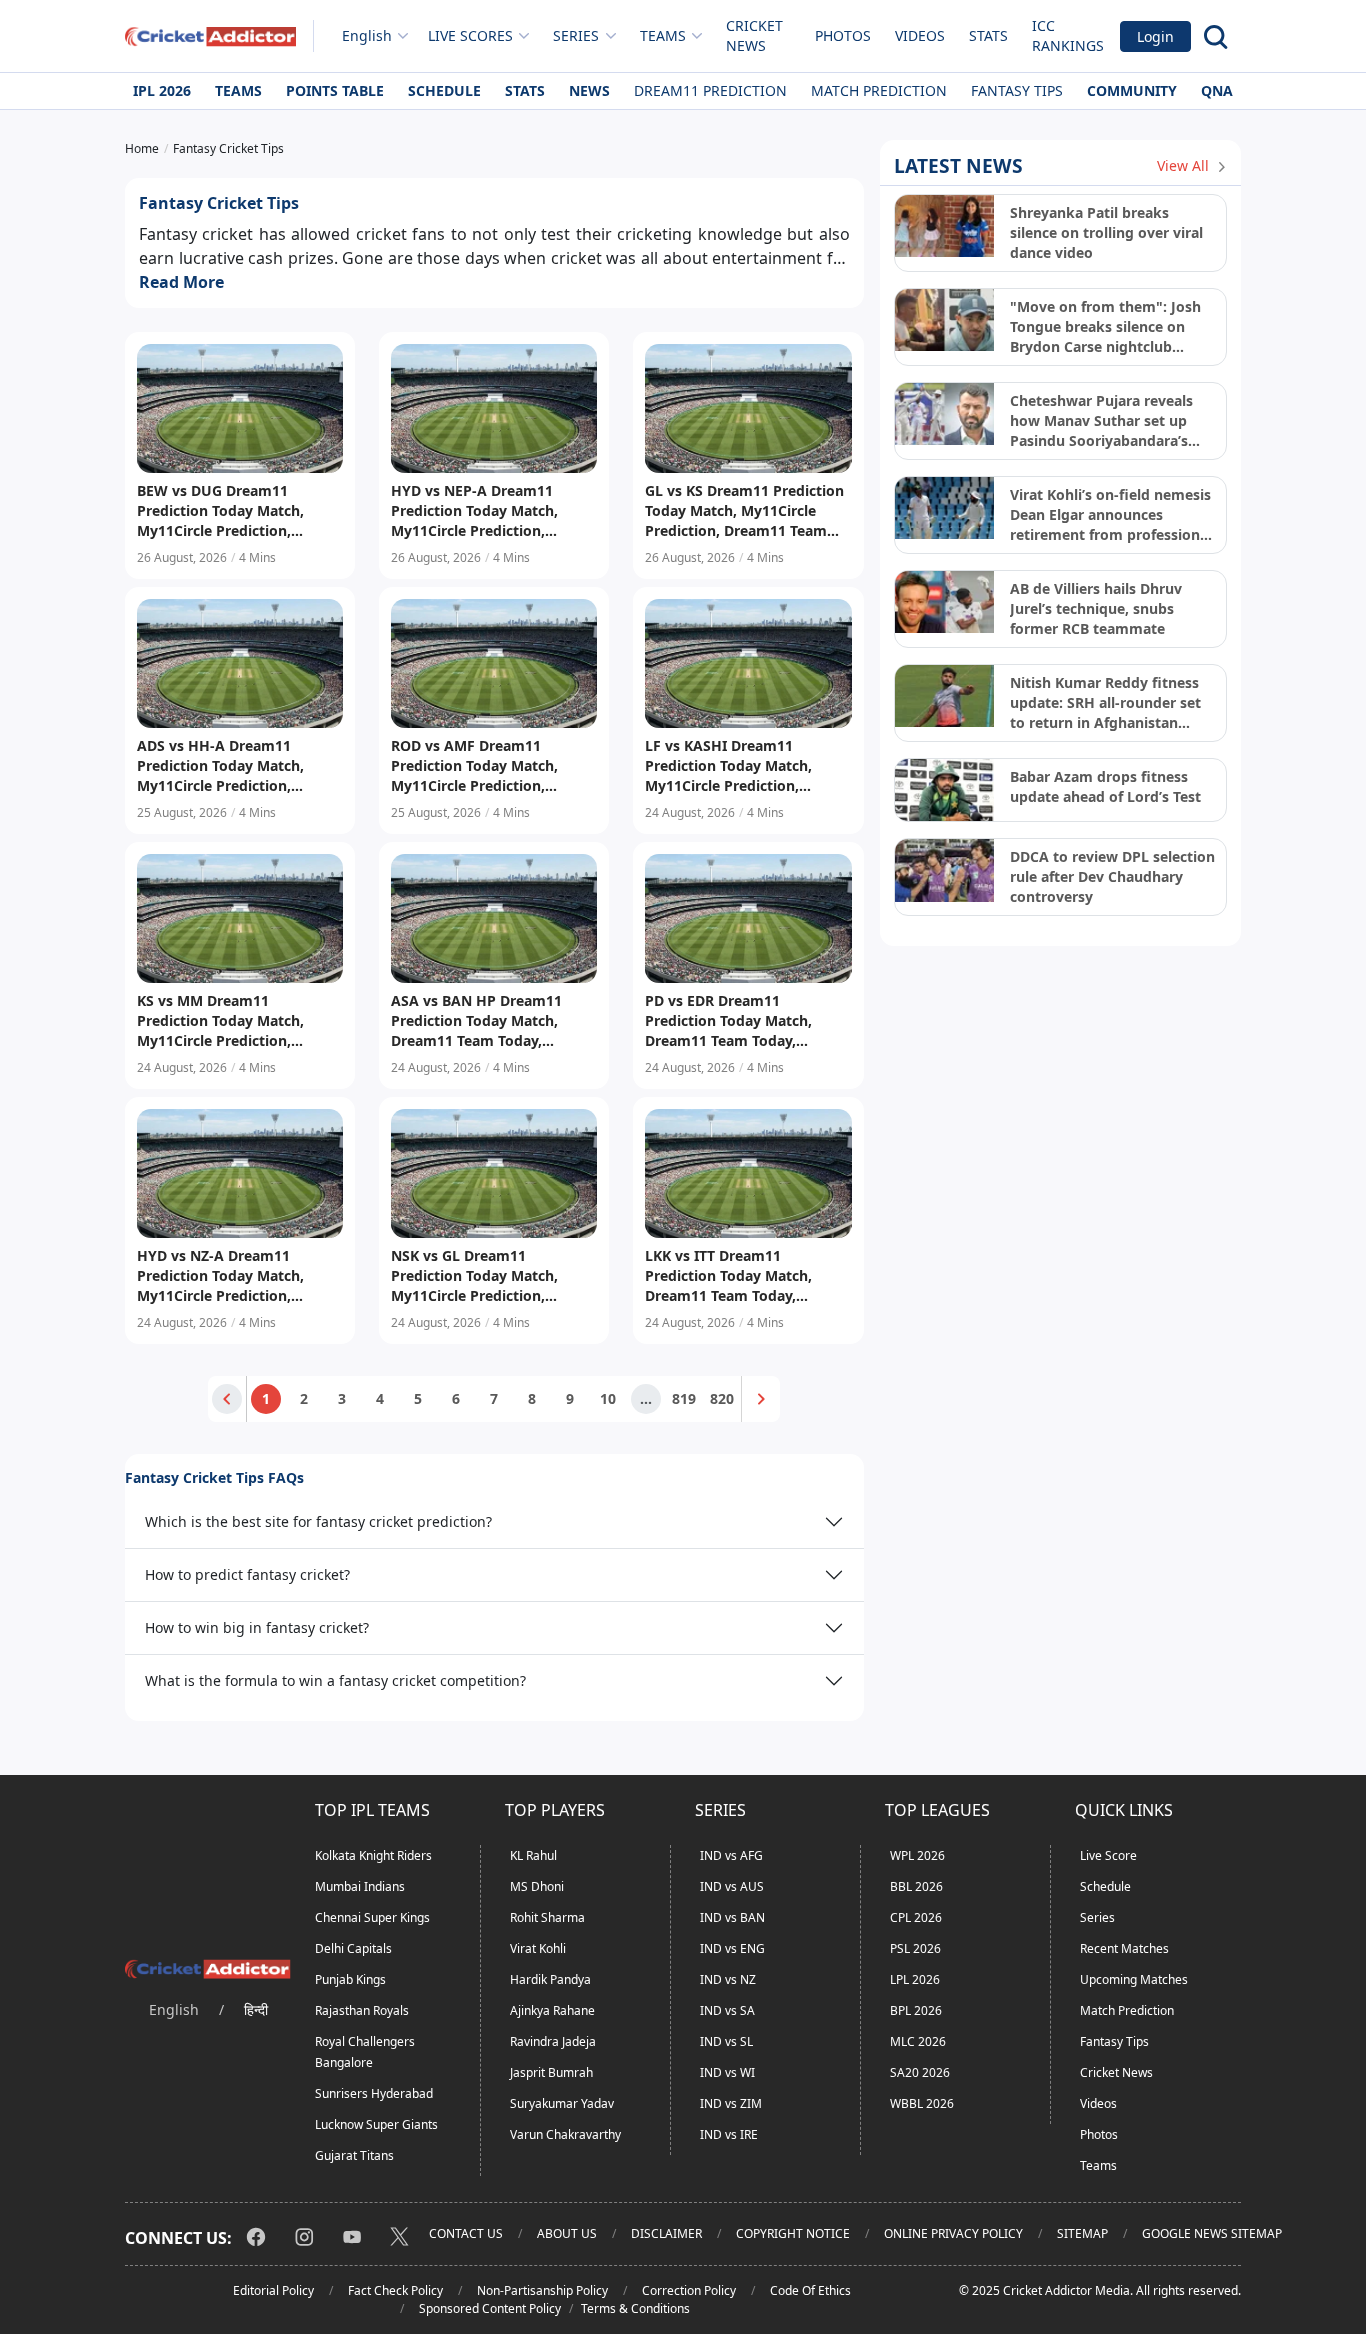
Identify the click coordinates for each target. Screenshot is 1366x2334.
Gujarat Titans (354, 2155)
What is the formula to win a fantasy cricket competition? (335, 1680)
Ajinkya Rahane (552, 2010)
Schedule (444, 90)
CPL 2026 (916, 1917)
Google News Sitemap (1212, 2233)
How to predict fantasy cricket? (247, 1574)
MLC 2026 (918, 2041)
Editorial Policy (273, 2290)
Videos (920, 35)
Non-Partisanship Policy (542, 2290)
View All (1185, 165)
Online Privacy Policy (953, 2233)
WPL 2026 (917, 1855)
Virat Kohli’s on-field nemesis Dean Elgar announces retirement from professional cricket (1111, 515)
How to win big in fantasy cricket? (257, 1627)
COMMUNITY (1132, 90)
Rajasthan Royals (362, 2010)
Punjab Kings (350, 1979)
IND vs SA (727, 2010)
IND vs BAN (732, 1917)
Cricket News (754, 35)
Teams (238, 90)
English (367, 35)
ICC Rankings (1068, 35)
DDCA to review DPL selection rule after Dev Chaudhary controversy (1112, 876)
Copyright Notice (793, 2233)
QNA (1217, 90)
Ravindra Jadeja (553, 2041)
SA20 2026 (920, 2072)
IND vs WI (727, 2072)
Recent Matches (1124, 1948)
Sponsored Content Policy (490, 2308)
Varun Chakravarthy (565, 2134)
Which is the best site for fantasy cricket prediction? (318, 1521)
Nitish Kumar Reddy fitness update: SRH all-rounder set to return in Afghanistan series (1105, 703)
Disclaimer (666, 2233)
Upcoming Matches (1134, 1979)
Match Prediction (879, 90)
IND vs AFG (731, 1855)
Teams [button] (663, 35)
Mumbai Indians (360, 1886)
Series (1097, 1917)
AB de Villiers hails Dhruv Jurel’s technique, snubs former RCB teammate (1096, 608)
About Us (567, 2233)
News (589, 90)
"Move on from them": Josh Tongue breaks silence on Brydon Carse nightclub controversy (1105, 327)
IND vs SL (726, 2041)
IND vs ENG (732, 1948)
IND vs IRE (729, 2134)
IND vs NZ (728, 1979)
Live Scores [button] (470, 35)
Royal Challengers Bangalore (365, 2052)
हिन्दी (256, 2009)
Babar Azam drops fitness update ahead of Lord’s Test (1105, 786)
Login (1155, 36)
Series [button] (576, 35)
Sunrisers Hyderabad (374, 2093)
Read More (181, 282)
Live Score (1108, 1855)
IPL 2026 (162, 90)
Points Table (335, 90)
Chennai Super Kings (372, 1917)
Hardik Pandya (550, 1979)
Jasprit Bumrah (551, 2072)
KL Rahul (533, 1855)
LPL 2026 (915, 1979)
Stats (988, 35)
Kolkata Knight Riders (373, 1855)
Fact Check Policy (395, 2290)
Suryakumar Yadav (562, 2103)
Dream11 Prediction (710, 90)
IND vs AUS (732, 1886)
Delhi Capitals (353, 1948)
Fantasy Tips (1017, 90)
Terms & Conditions (635, 2308)
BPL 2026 (916, 2010)
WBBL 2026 (922, 2103)
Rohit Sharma (547, 1917)
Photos (843, 35)
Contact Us (466, 2233)
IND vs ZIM (731, 2103)
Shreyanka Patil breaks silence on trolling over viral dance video (1106, 232)
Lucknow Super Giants (376, 2124)
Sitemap (1082, 2233)
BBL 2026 (916, 1886)
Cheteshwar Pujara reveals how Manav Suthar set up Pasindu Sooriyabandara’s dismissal (1101, 421)
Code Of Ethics (810, 2290)
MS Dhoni (537, 1886)
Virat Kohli (538, 1948)
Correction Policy (689, 2290)
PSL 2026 (915, 1948)
